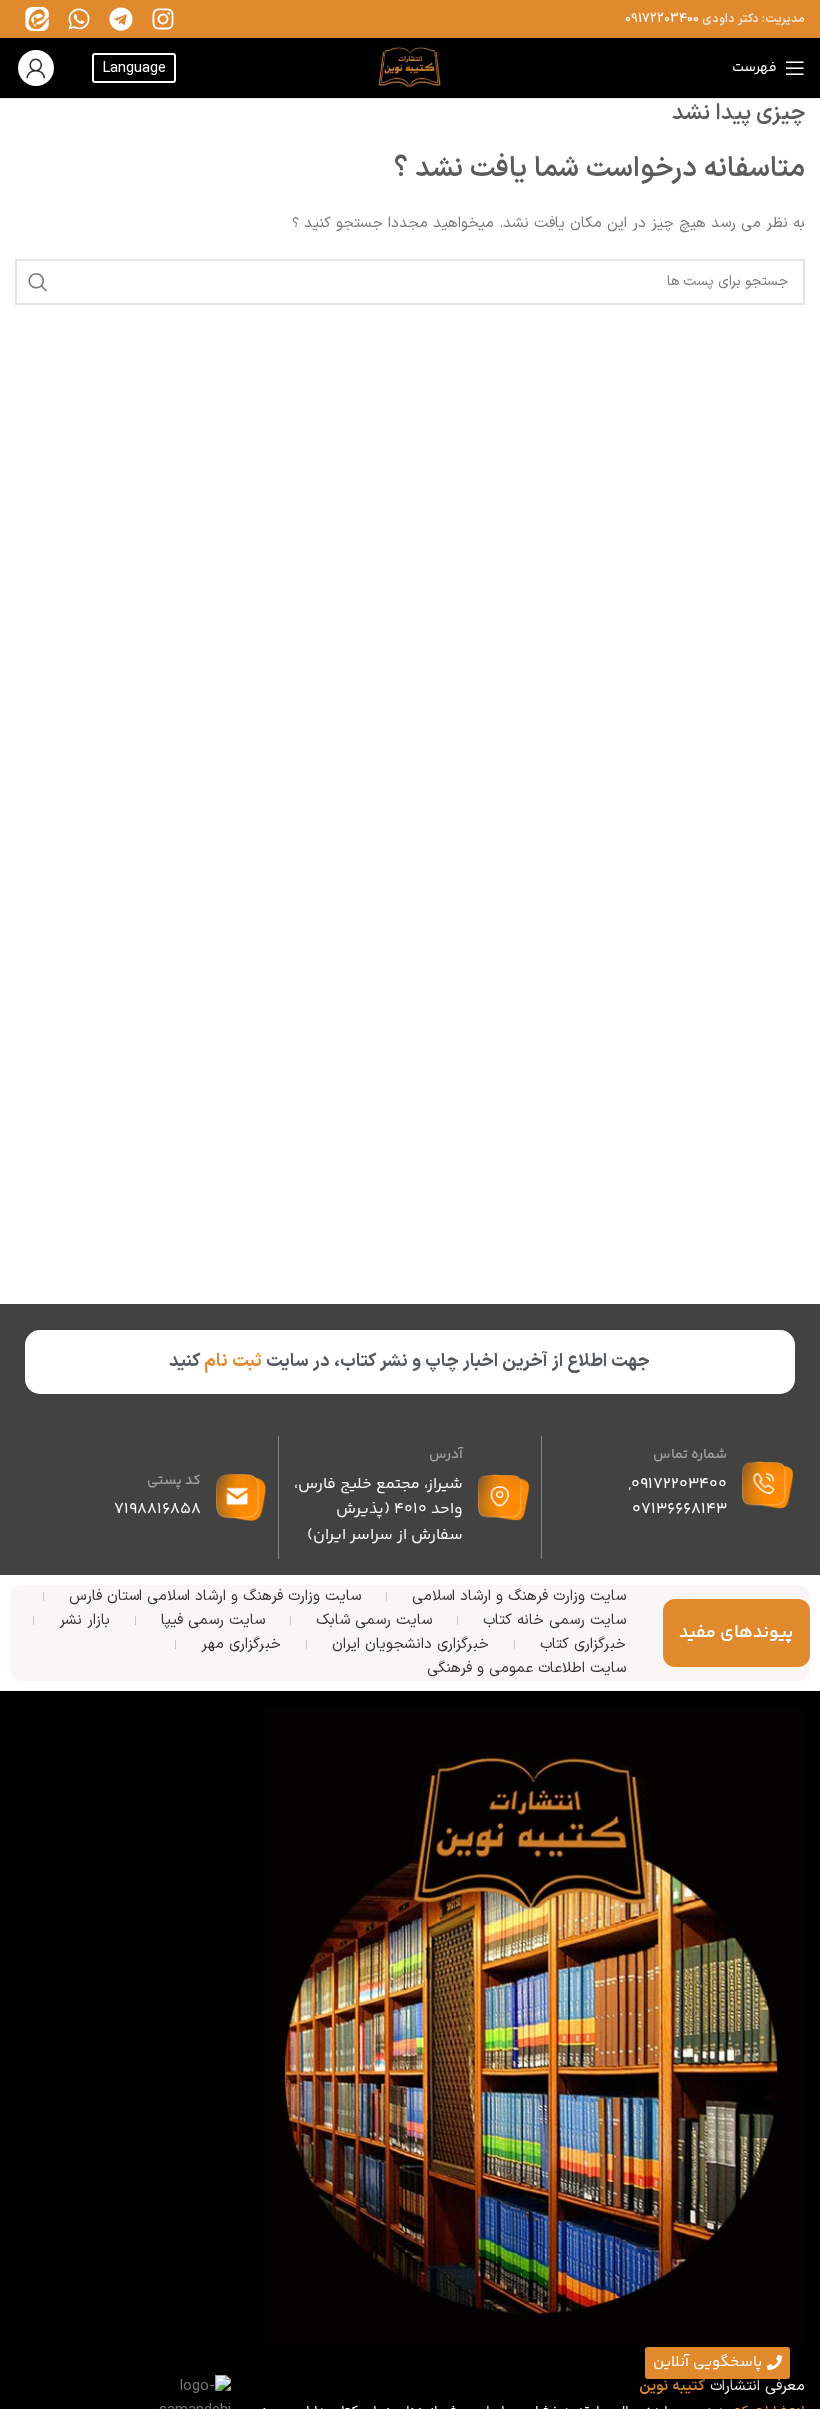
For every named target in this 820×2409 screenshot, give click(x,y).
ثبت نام (233, 1361)
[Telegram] (121, 19)
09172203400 (662, 19)
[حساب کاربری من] (36, 68)
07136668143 (679, 1509)
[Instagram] (163, 19)
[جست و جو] (38, 282)
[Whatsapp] (79, 19)
